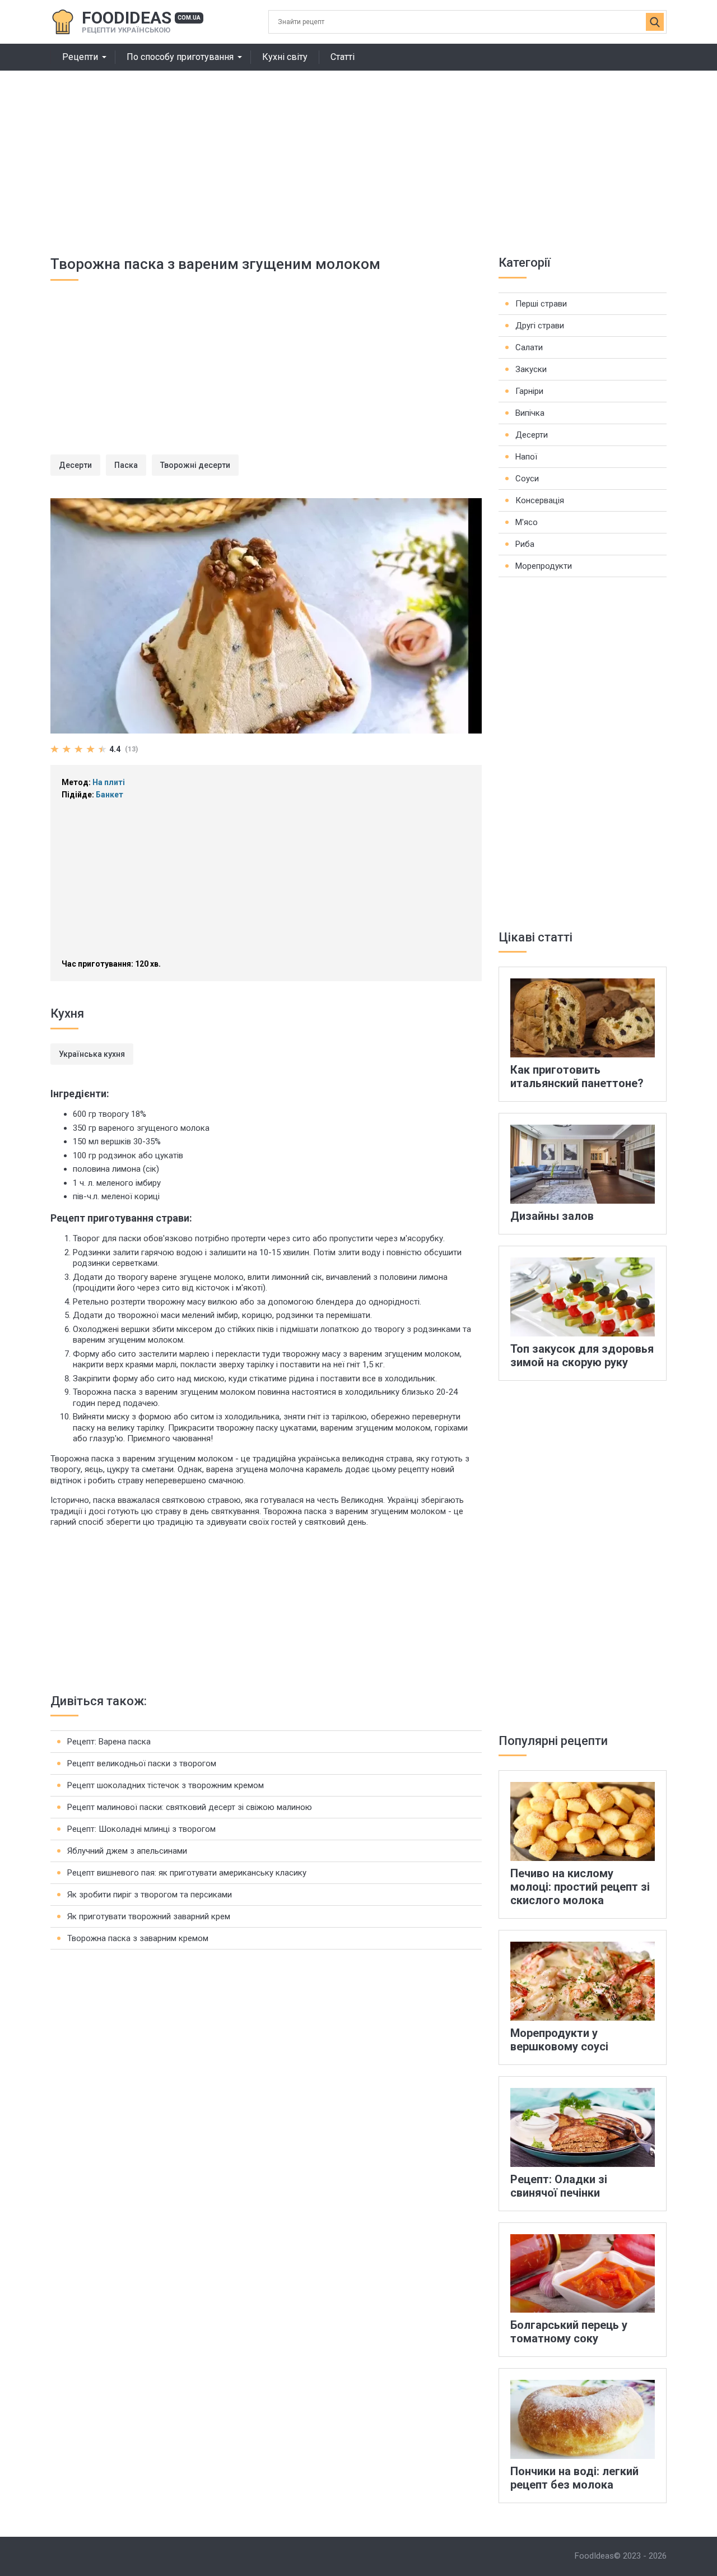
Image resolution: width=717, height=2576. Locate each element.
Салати (529, 347)
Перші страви (541, 304)
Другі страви (540, 326)
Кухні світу (285, 57)
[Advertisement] (358, 155)
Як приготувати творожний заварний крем (149, 1916)
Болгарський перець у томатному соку (569, 2332)
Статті (343, 57)
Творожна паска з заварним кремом (138, 1938)
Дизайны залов (552, 1216)
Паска (126, 465)
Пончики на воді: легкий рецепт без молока (574, 2478)
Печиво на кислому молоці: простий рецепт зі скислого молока (580, 1887)
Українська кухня (92, 1054)
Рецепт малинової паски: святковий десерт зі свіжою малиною (190, 1807)
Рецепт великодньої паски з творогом (142, 1763)
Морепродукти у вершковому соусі (559, 2040)
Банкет (110, 795)
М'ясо (527, 522)
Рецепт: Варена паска (109, 1742)
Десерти (75, 465)
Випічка (530, 413)
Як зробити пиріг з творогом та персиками (150, 1895)
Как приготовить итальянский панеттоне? (577, 1076)
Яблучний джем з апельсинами (127, 1851)
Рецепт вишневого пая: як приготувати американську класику (187, 1873)
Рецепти (80, 57)
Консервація (540, 500)
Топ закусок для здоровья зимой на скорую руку (582, 1356)
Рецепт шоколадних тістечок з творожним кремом (166, 1785)
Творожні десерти (195, 465)
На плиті (109, 782)
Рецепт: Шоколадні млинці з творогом (141, 1829)
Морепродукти (544, 566)
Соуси (527, 479)
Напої (526, 457)
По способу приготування (180, 57)
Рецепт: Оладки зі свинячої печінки (559, 2186)
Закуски (531, 369)
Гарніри (529, 391)
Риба (525, 544)
